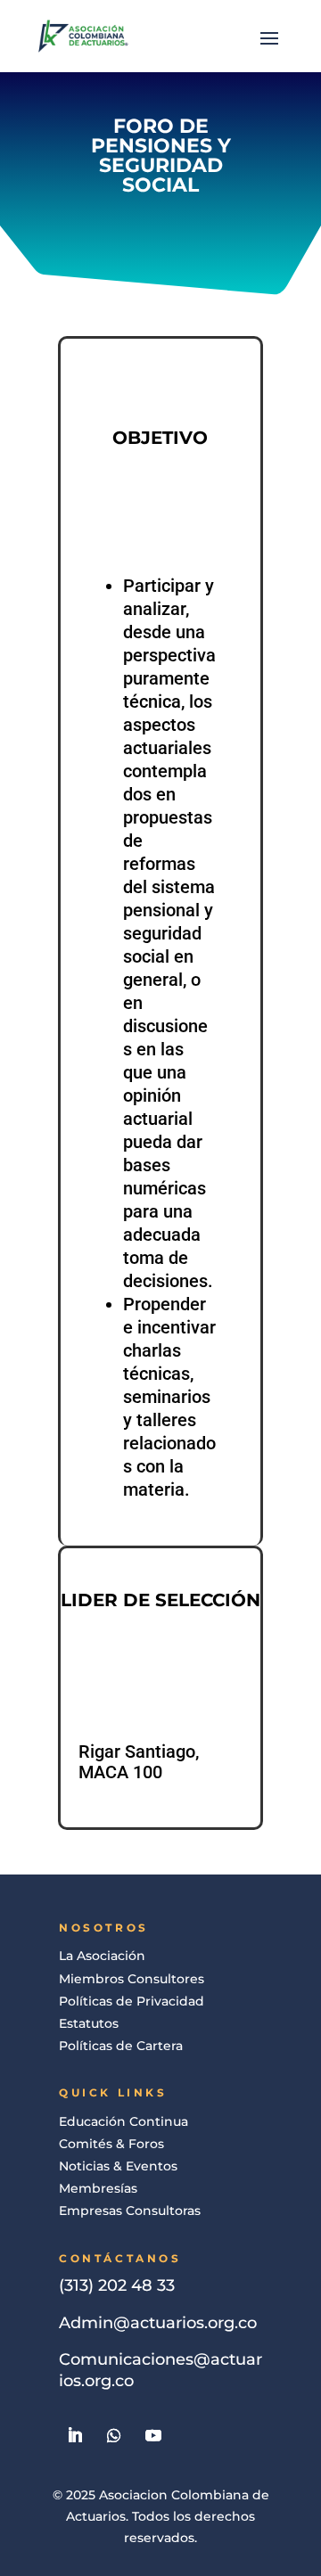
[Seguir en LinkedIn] (75, 2435)
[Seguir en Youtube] (153, 2435)
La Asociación (102, 1956)
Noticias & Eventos (118, 2166)
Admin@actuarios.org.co (158, 2323)
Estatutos (89, 2023)
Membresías (98, 2188)
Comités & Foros (111, 2144)
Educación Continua (123, 2121)
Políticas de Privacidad (132, 2001)
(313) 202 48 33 (117, 2285)
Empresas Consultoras (130, 2211)
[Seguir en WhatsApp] (114, 2435)
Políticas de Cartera (121, 2046)
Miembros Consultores (132, 1979)
